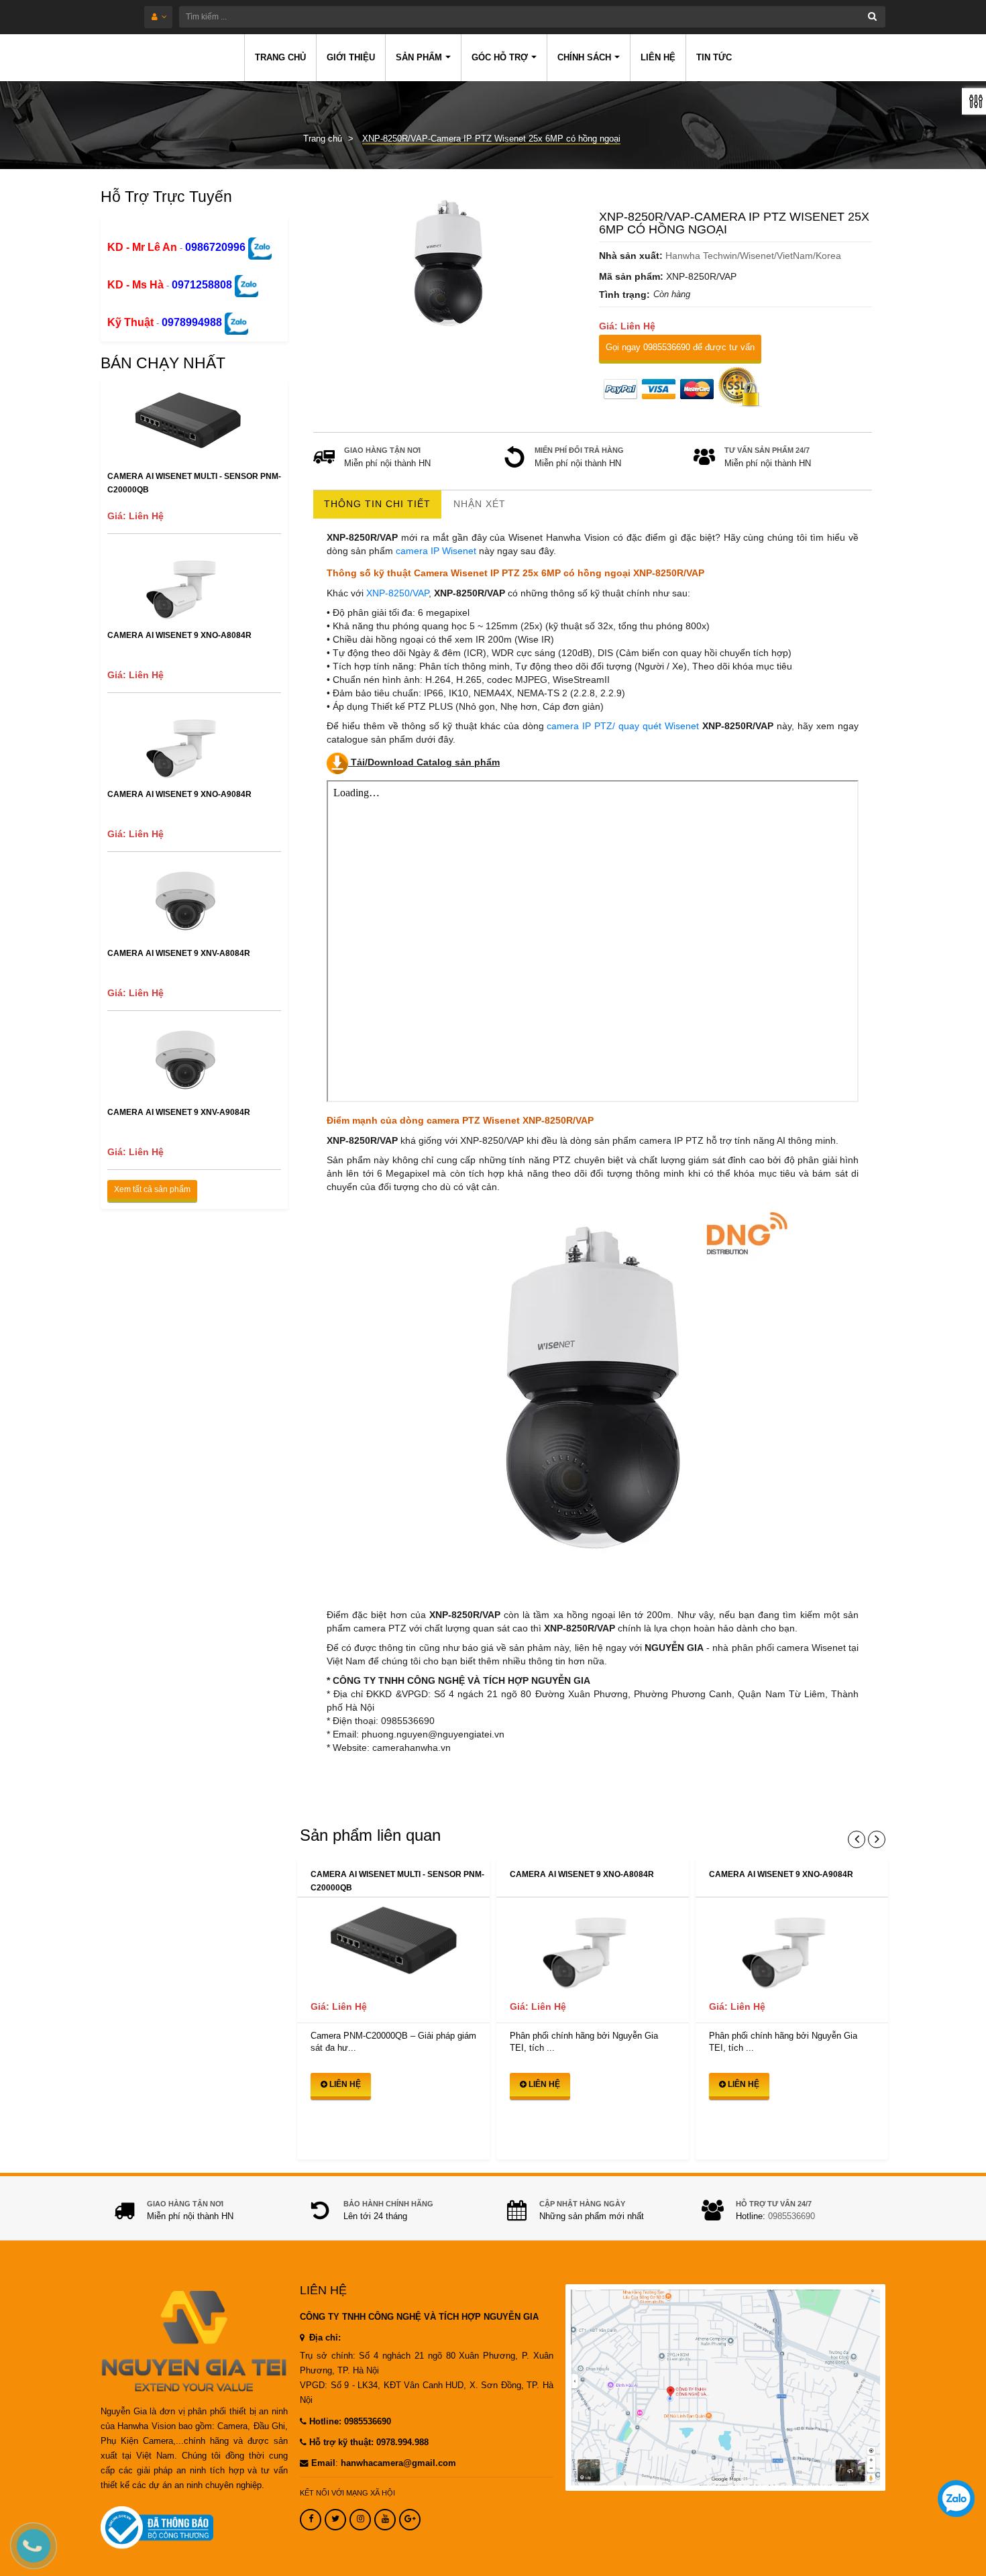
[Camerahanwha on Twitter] (335, 2520)
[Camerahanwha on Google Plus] (410, 2520)
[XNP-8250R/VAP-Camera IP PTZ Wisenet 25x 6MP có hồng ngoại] (450, 262)
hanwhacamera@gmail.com (398, 2463)
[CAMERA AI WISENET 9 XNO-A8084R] (593, 1944)
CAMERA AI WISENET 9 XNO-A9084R (179, 794)
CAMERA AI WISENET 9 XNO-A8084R (179, 635)
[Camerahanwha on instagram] (360, 2520)
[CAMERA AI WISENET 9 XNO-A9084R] (792, 1944)
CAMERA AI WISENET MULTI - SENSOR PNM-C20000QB (194, 483)
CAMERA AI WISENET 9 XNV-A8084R (179, 953)
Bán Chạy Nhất (163, 363)
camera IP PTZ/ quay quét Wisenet (623, 726)
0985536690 (791, 2216)
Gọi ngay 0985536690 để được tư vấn (680, 347)
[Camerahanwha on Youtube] (385, 2520)
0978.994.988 (402, 2443)
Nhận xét (480, 504)
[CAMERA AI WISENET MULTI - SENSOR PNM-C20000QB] (393, 1944)
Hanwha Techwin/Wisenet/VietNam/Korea (753, 256)
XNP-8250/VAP (397, 593)
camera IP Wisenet (436, 551)
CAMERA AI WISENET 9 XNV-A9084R (179, 1112)
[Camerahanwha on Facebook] (311, 2520)
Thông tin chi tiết (377, 504)
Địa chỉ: (324, 2338)
